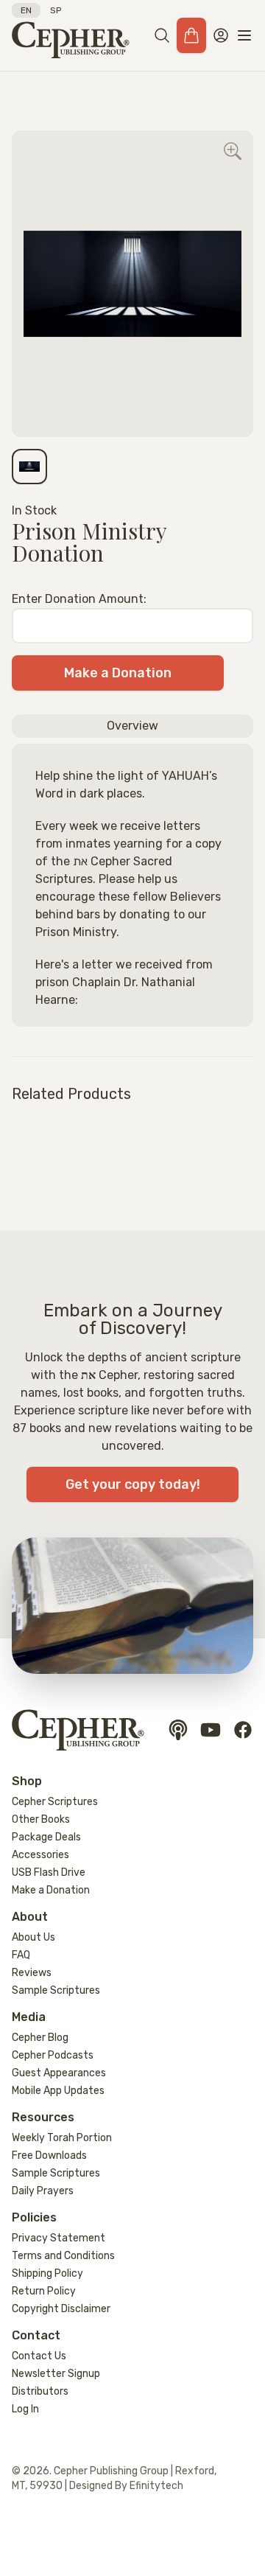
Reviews (32, 1973)
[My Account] (221, 35)
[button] (162, 35)
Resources (43, 2117)
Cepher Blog (40, 2038)
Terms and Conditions (63, 2256)
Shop (27, 1781)
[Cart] (191, 35)
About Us (33, 1937)
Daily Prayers (43, 2191)
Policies (34, 2217)
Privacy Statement (59, 2238)
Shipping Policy (47, 2273)
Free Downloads (49, 2156)
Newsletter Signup (56, 2374)
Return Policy (44, 2291)
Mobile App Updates (58, 2091)
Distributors (40, 2391)
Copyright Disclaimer (61, 2309)
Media (29, 2017)
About (30, 1917)
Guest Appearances (59, 2073)
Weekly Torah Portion (62, 2138)
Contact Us (39, 2356)
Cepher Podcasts (53, 2055)
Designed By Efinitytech (126, 2486)
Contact (36, 2335)
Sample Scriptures (56, 1990)
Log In (25, 2409)
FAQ (21, 1955)
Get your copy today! (133, 1484)
